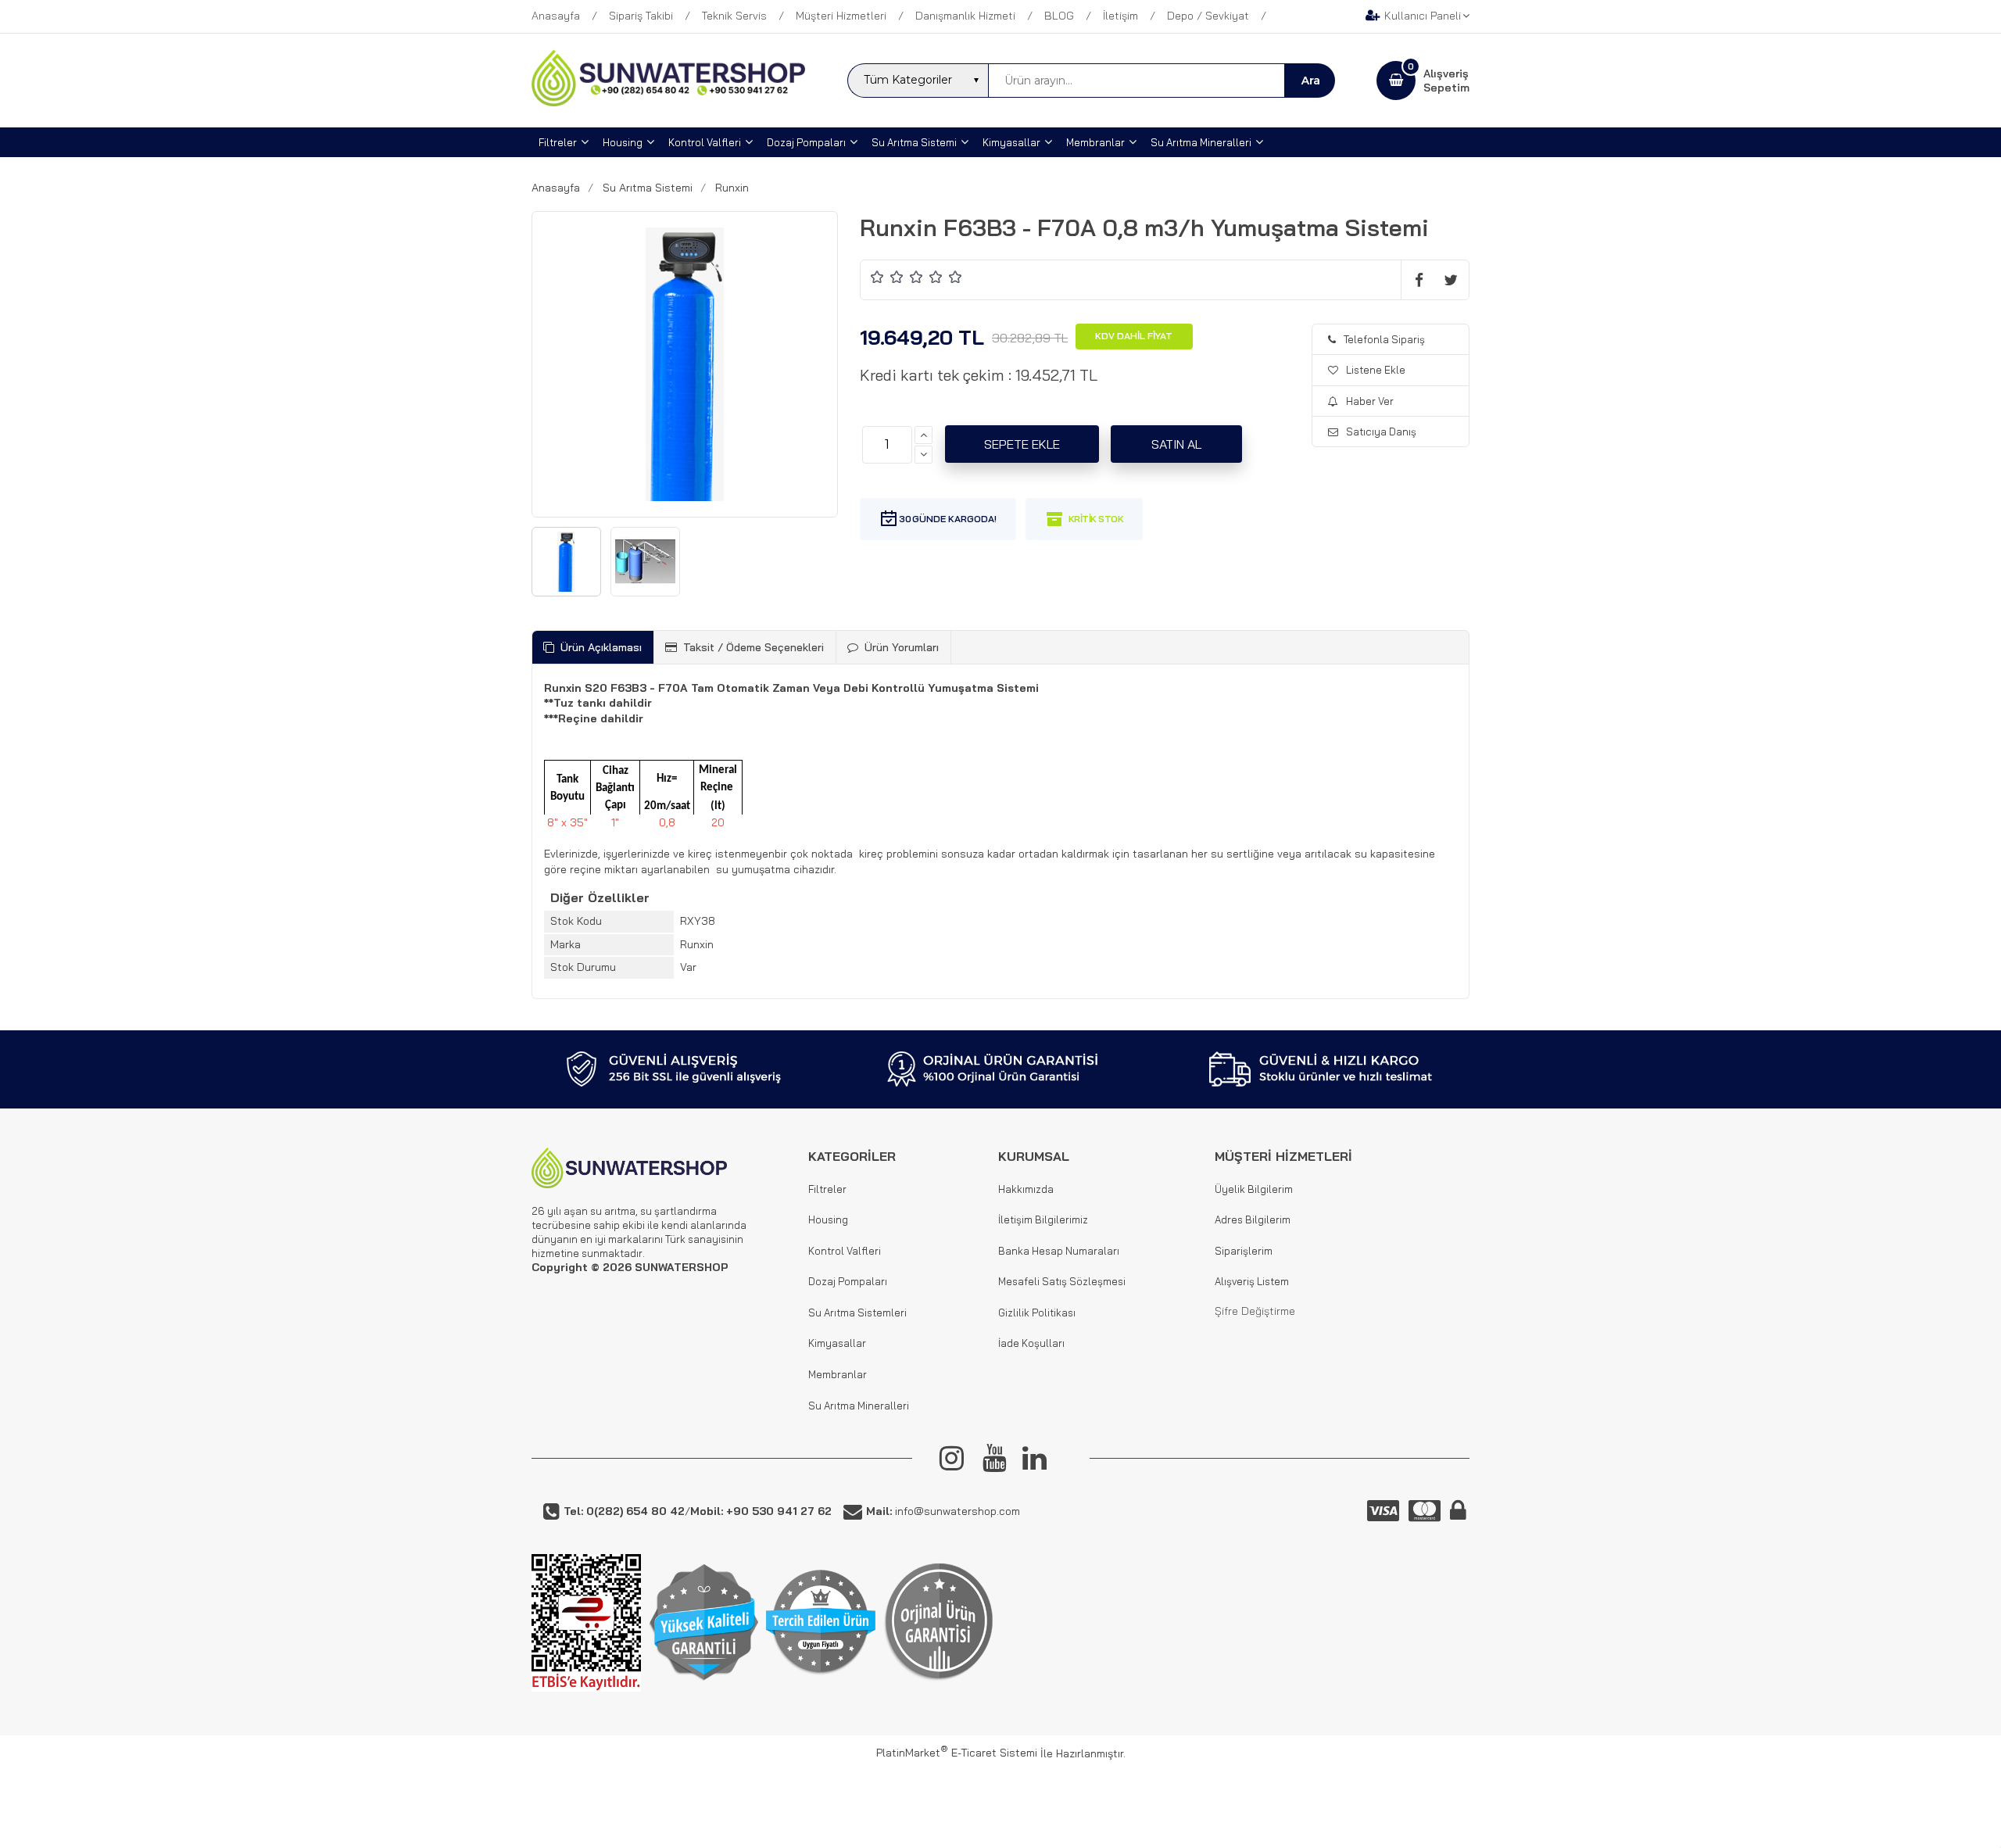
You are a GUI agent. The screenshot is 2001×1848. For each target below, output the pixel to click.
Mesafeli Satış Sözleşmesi (1062, 1281)
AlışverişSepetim (1446, 81)
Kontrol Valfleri (845, 1251)
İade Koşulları (1031, 1343)
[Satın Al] (1176, 444)
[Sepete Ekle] (1022, 444)
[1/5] (877, 276)
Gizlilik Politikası (1037, 1313)
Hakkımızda (1026, 1189)
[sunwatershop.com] (668, 102)
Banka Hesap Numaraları (1059, 1251)
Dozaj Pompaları (848, 1281)
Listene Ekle (1376, 370)
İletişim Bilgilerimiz (1043, 1219)
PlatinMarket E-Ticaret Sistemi (957, 1753)
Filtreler (827, 1189)
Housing (828, 1219)
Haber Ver (1370, 401)
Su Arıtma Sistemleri (857, 1313)
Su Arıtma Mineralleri (859, 1406)
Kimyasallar (837, 1343)
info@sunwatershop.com (943, 1511)
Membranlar (838, 1374)
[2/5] (887, 276)
